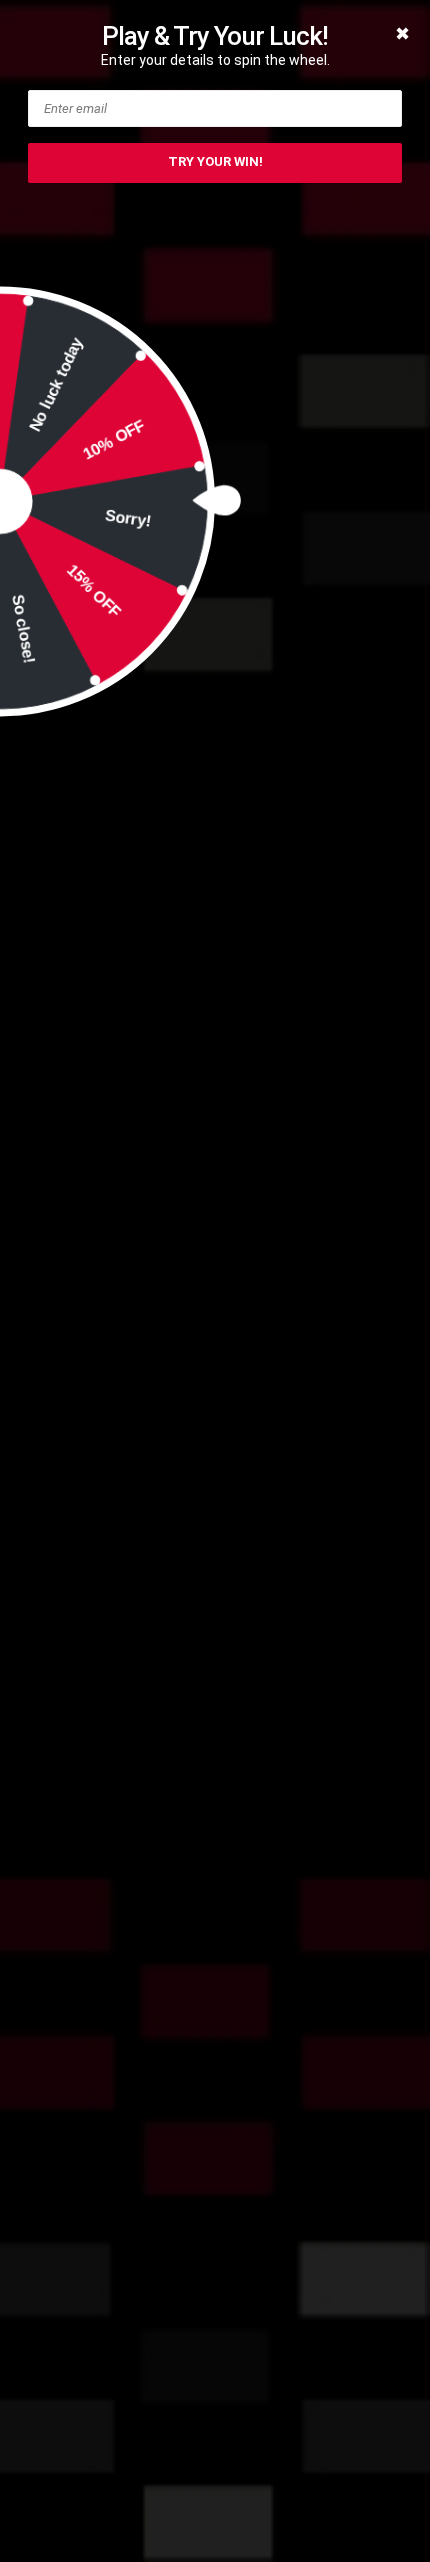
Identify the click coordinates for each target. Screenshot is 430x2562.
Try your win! (215, 161)
